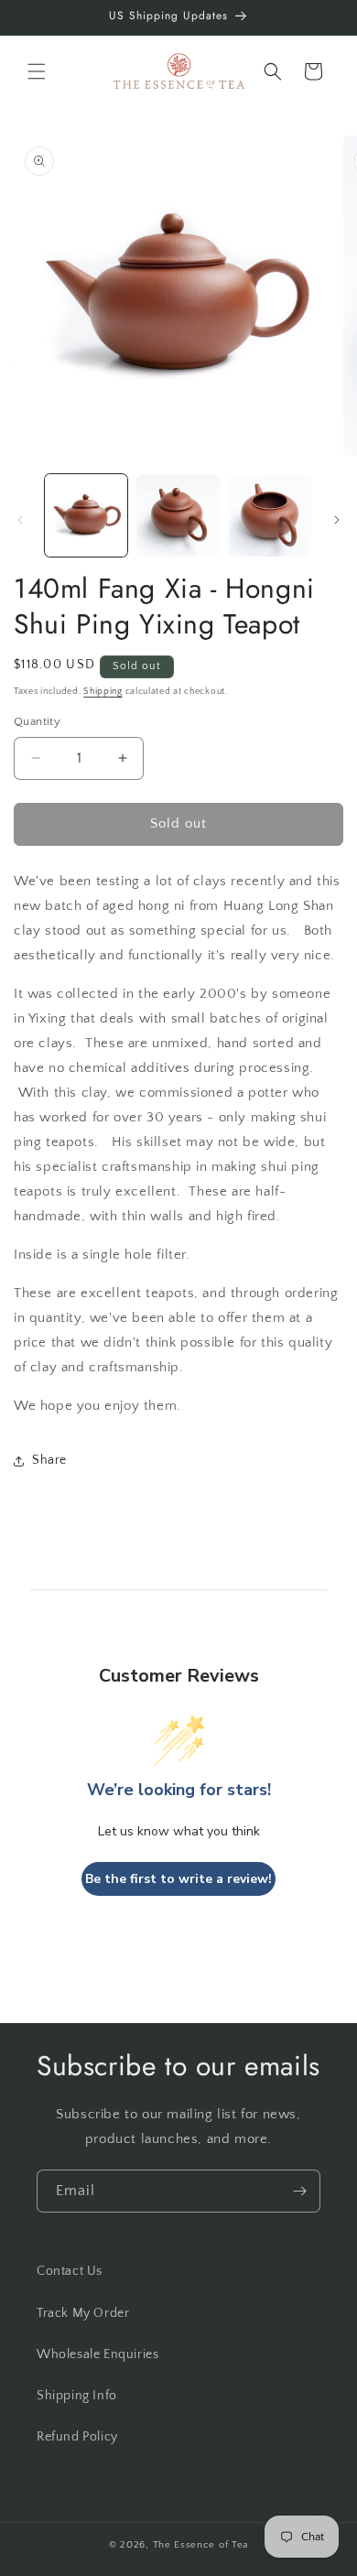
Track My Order (83, 2313)
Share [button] (49, 1460)
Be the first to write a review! (178, 1879)
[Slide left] (20, 520)
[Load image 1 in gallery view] (86, 515)
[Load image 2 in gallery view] (178, 515)
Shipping (103, 692)
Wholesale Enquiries (97, 2354)
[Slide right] (337, 520)
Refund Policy (77, 2437)
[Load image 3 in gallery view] (270, 515)
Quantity (37, 721)
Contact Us (70, 2271)
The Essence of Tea (201, 2545)
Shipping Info (77, 2396)
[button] (37, 71)
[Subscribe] (299, 2191)
